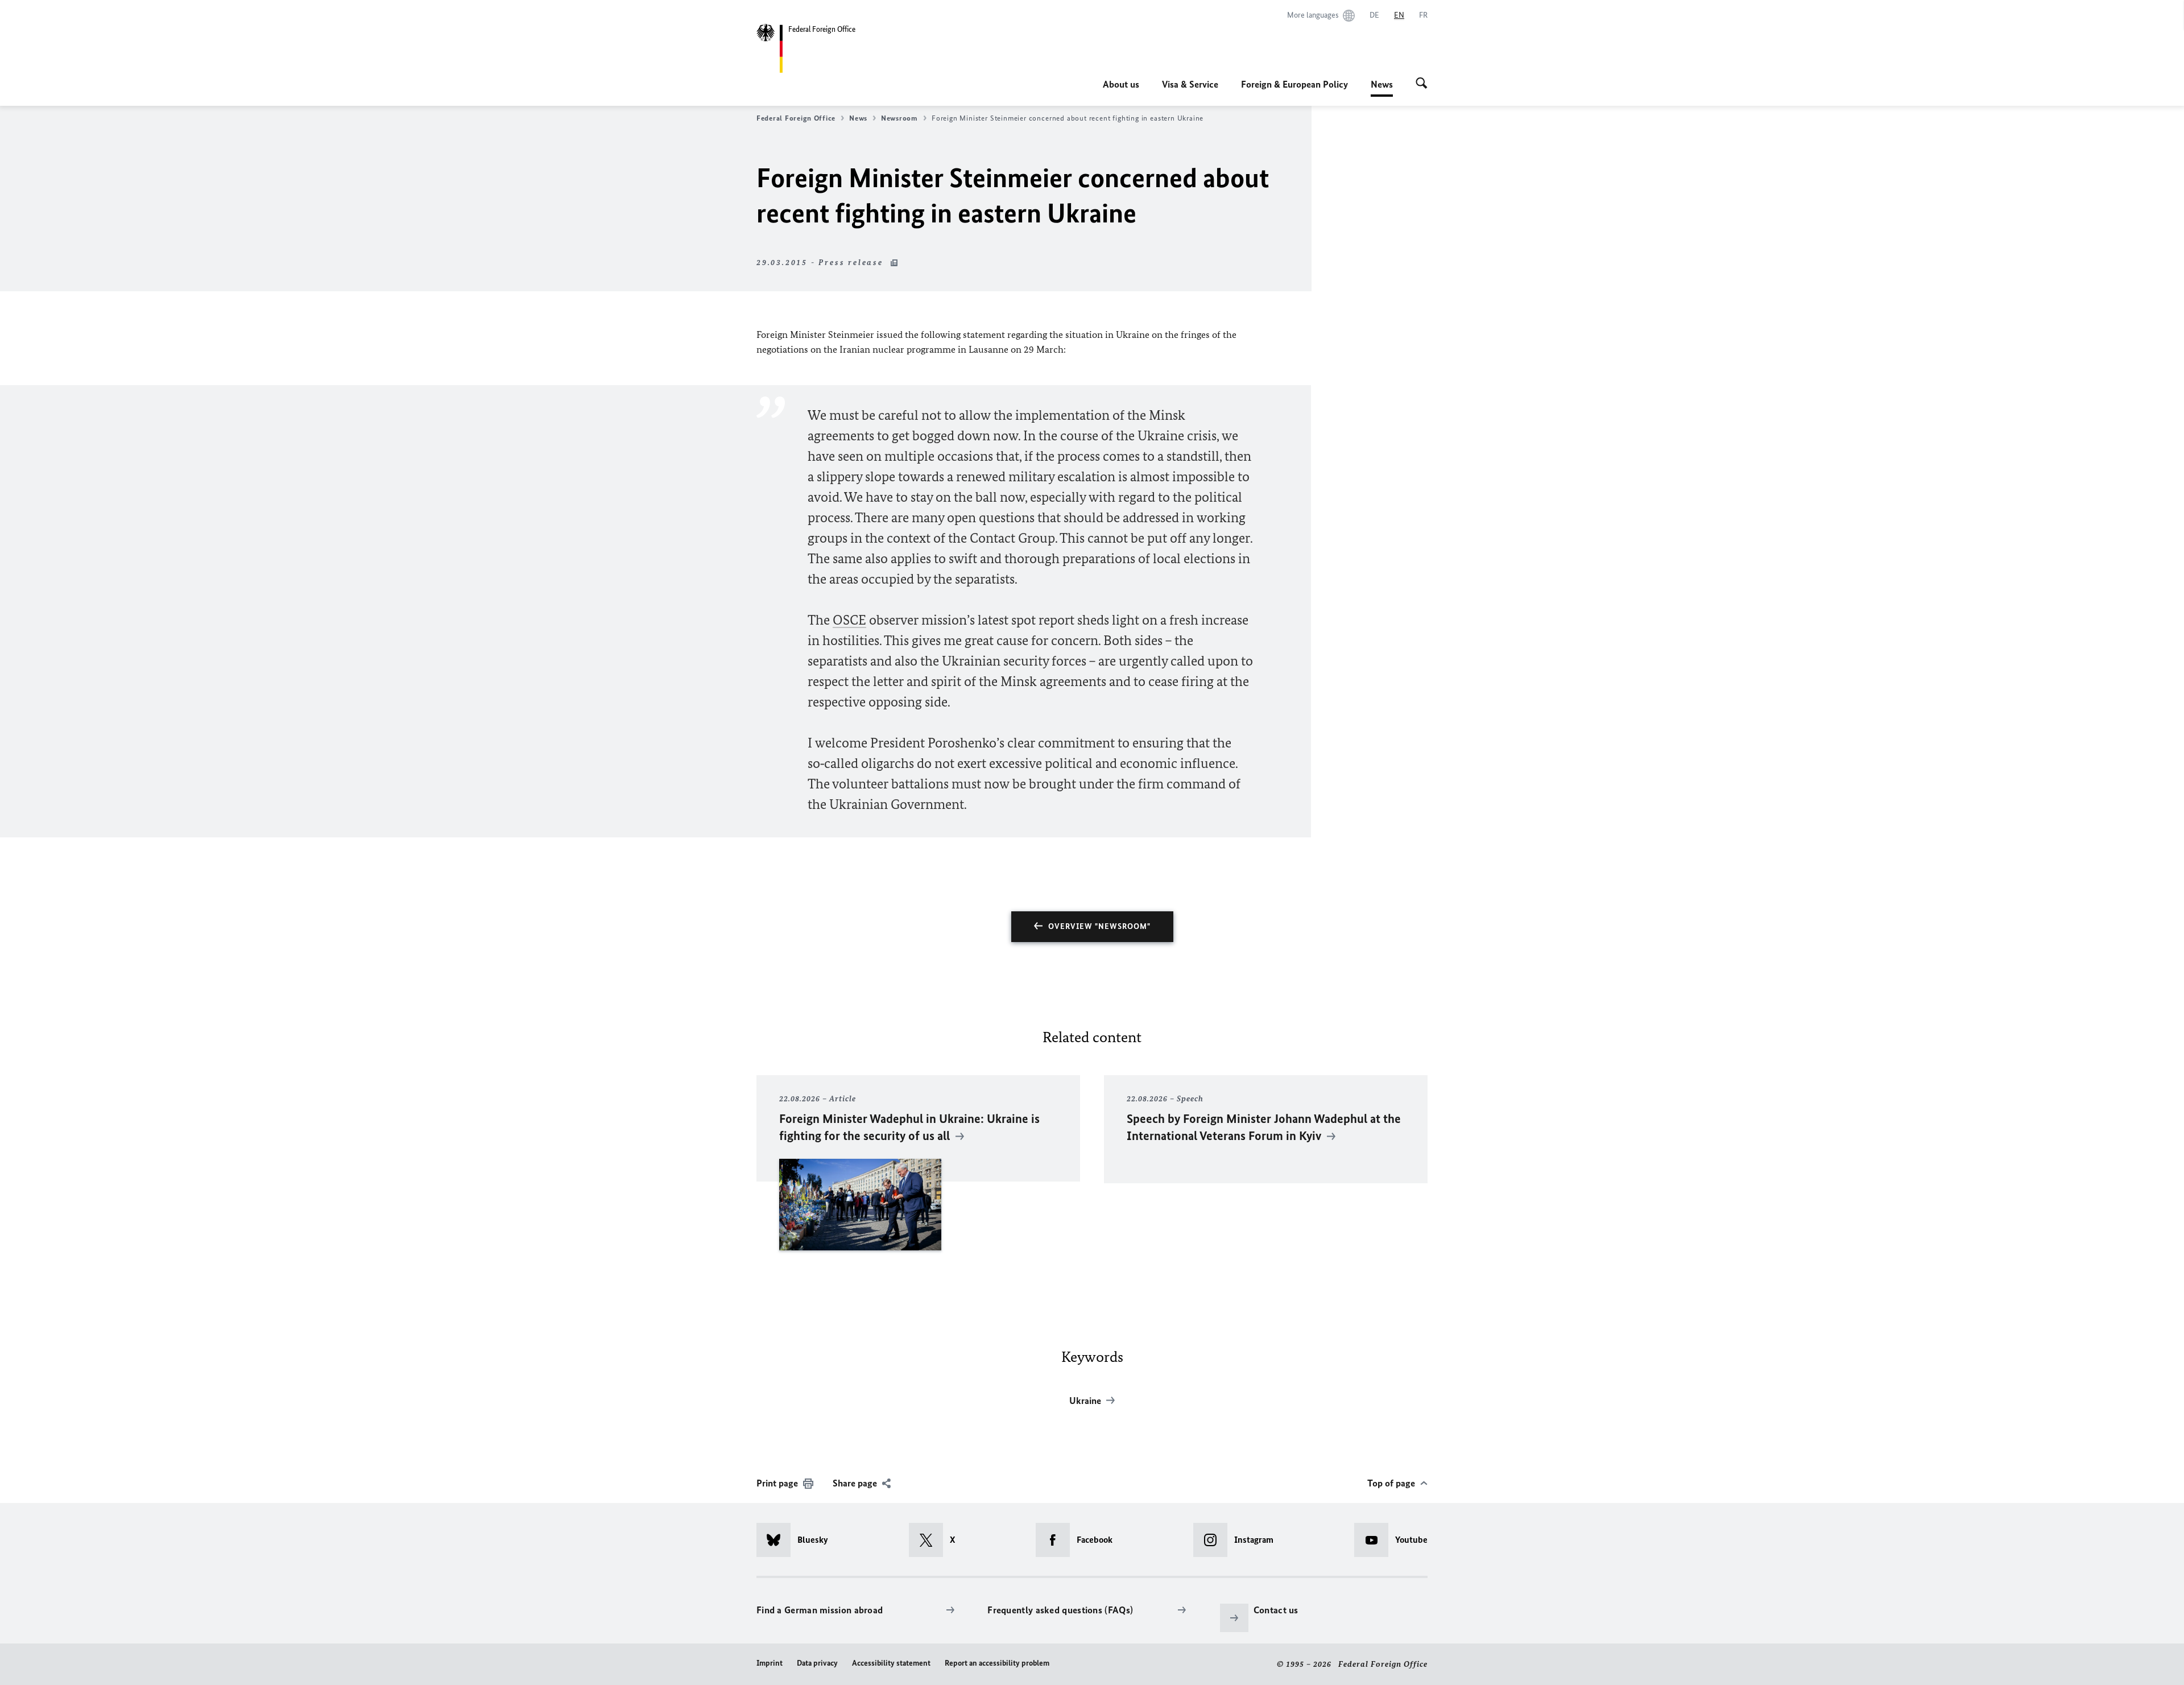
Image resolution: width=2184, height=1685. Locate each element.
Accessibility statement (891, 1663)
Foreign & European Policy (1294, 84)
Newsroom (899, 118)
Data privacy (817, 1663)
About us (1121, 84)
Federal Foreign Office (796, 118)
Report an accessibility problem (997, 1663)
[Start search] (1422, 84)
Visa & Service (1190, 84)
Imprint (770, 1663)
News (1382, 88)
